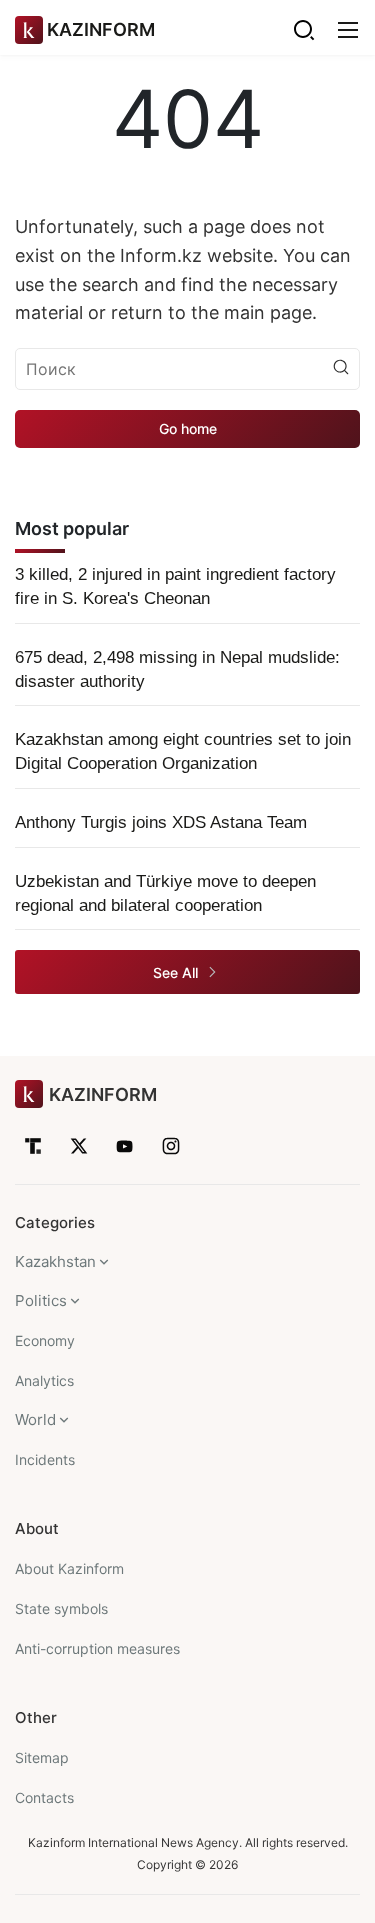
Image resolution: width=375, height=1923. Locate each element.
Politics (41, 1300)
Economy (45, 1340)
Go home (188, 428)
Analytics (44, 1380)
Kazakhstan (55, 1261)
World (35, 1419)
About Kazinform (69, 1568)
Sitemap (42, 1757)
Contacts (44, 1797)
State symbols (61, 1608)
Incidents (45, 1459)
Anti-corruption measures (97, 1648)
